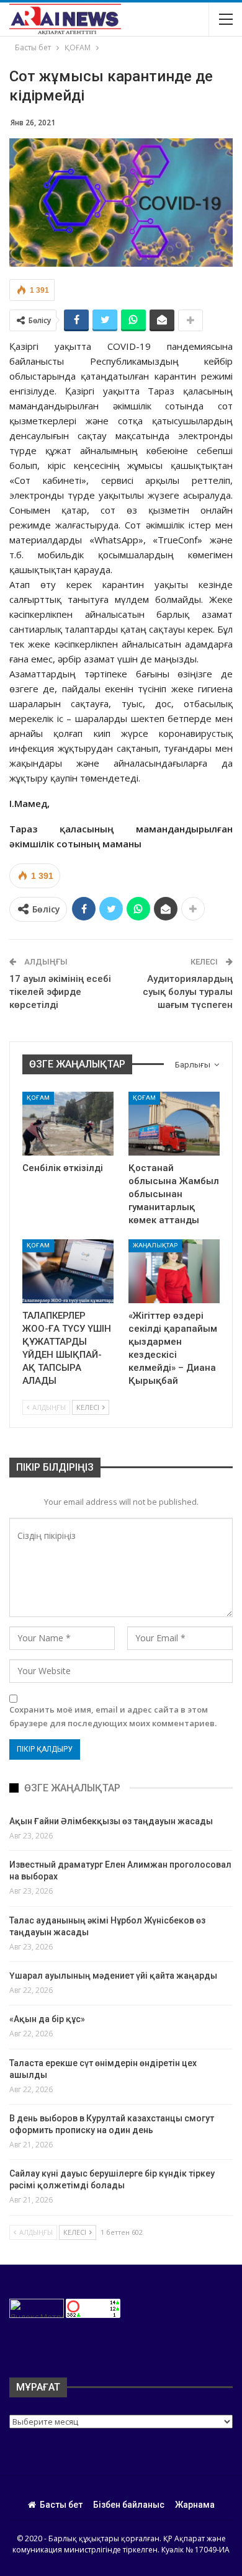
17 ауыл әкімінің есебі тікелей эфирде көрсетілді (60, 992)
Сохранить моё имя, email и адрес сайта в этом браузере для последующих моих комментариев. (113, 1716)
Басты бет (61, 2505)
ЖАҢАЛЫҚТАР (155, 1245)
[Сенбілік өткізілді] (68, 1124)
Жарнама (195, 2505)
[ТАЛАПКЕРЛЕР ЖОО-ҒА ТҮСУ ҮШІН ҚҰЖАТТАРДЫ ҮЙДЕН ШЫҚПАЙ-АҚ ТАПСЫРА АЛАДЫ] (68, 1271)
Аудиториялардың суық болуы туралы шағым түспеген (188, 992)
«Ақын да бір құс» (47, 2019)
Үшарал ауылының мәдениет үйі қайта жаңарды (113, 1976)
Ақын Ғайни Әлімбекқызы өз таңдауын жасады (111, 1821)
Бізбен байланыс (129, 2505)
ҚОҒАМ (38, 1098)
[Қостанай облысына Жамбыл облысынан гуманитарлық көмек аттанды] (174, 1124)
